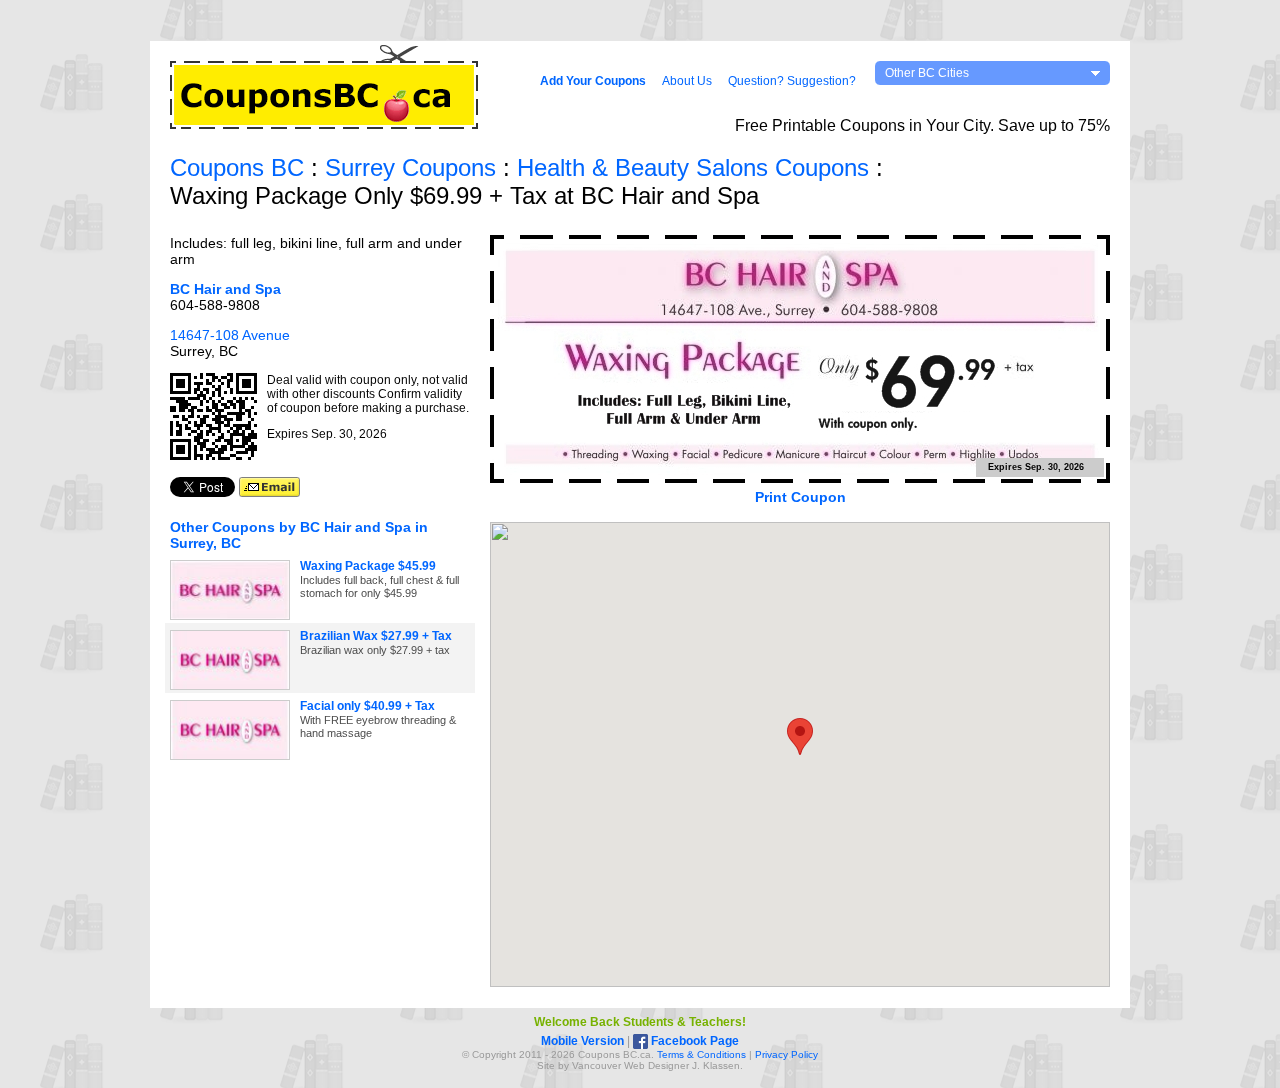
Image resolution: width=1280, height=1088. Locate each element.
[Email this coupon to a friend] (269, 492)
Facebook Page (693, 1041)
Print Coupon (800, 497)
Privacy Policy (786, 1054)
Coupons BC (237, 167)
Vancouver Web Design (626, 1065)
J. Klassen (716, 1065)
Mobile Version (582, 1041)
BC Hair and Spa (225, 289)
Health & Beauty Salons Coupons (693, 167)
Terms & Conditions (701, 1054)
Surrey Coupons (410, 167)
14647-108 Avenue (230, 335)
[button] (800, 736)
